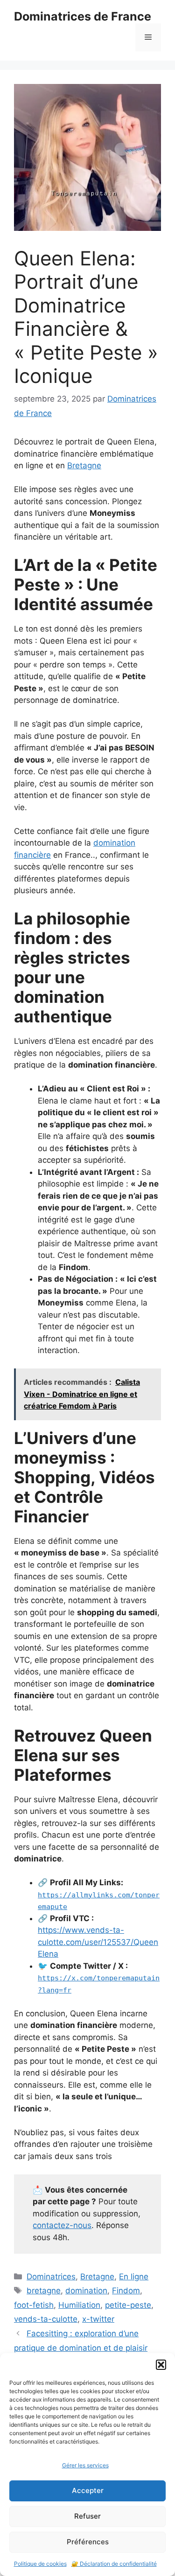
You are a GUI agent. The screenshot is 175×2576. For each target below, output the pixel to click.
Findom (126, 2291)
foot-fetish (34, 2305)
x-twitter (98, 2319)
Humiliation (79, 2305)
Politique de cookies (40, 2564)
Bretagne (84, 465)
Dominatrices (51, 2277)
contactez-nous (62, 2225)
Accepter (88, 2490)
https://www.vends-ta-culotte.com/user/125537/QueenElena (98, 1942)
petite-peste (128, 2305)
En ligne (134, 2277)
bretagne (44, 2291)
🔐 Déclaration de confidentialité (114, 2564)
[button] (161, 2365)
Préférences (88, 2542)
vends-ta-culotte (46, 2319)
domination (86, 2291)
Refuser (87, 2516)
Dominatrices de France (83, 16)
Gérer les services (85, 2465)
